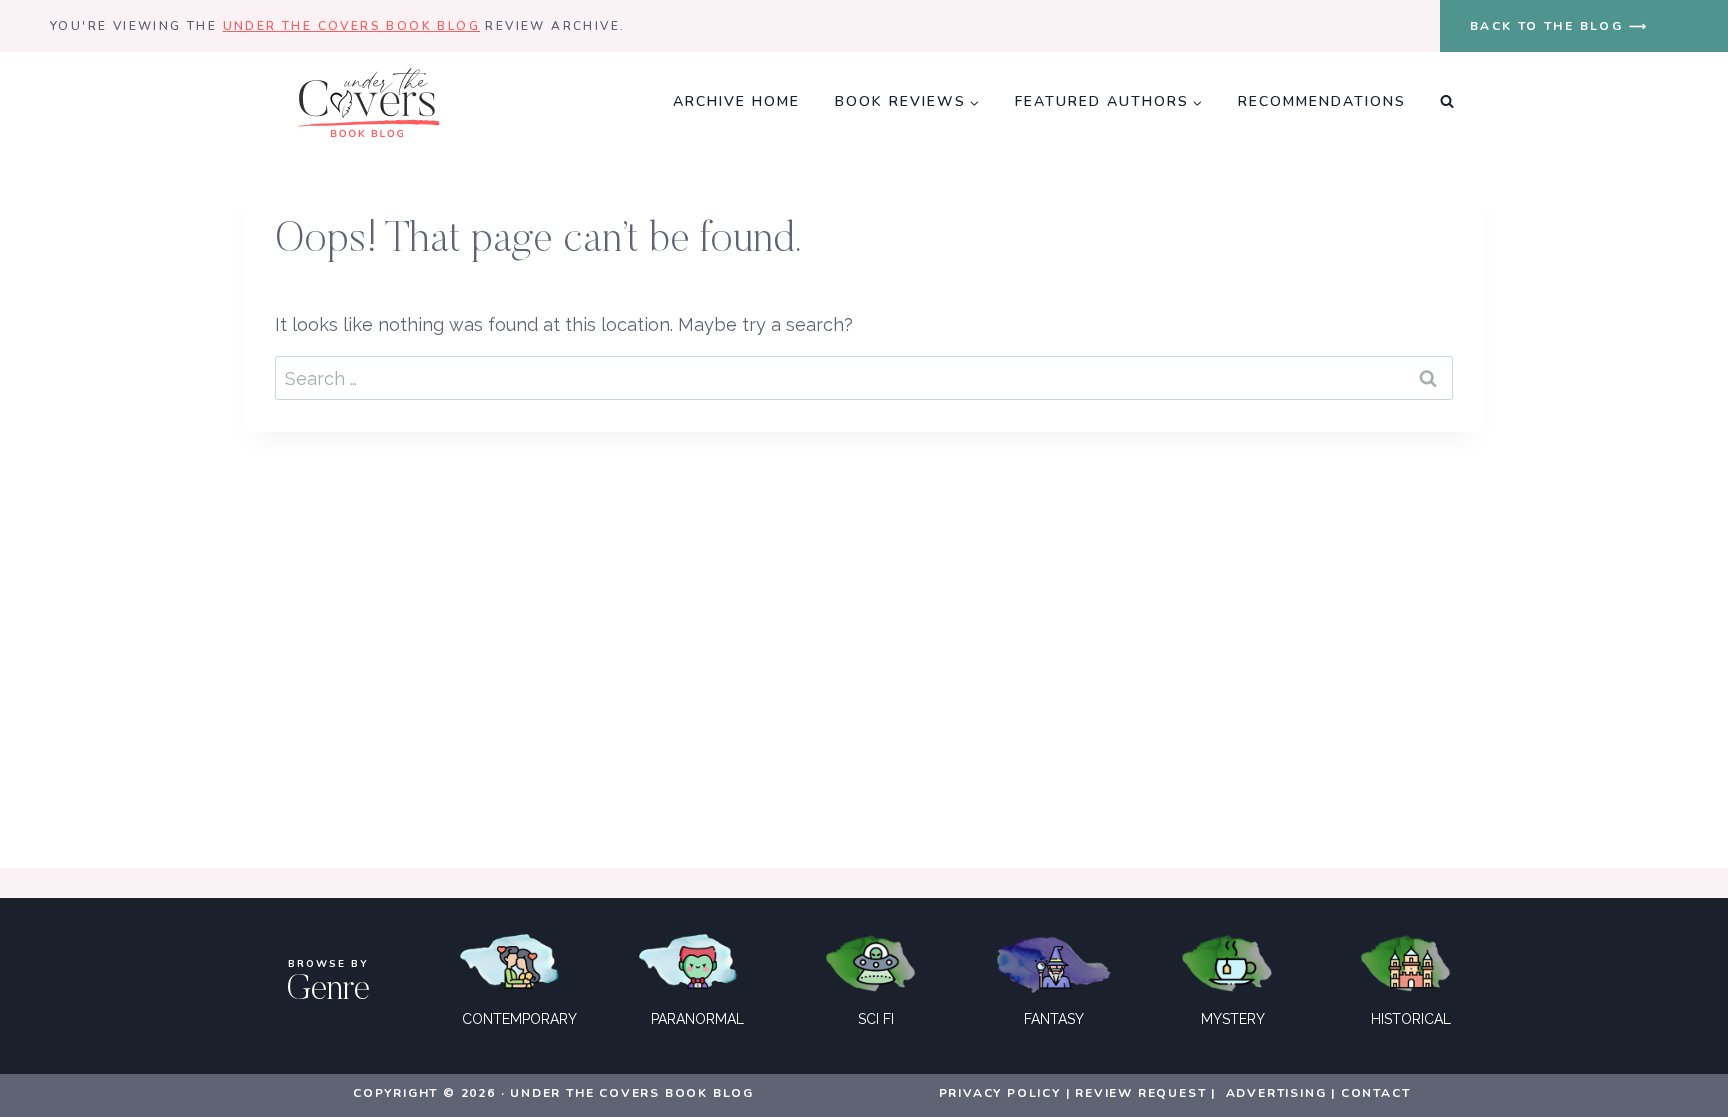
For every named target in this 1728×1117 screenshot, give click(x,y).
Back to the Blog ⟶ (1559, 26)
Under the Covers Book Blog (351, 26)
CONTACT (1376, 1093)
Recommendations (1322, 101)
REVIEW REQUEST (1140, 1093)
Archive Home (736, 101)
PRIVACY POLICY (1000, 1093)
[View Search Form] (1447, 102)
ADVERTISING (1276, 1093)
